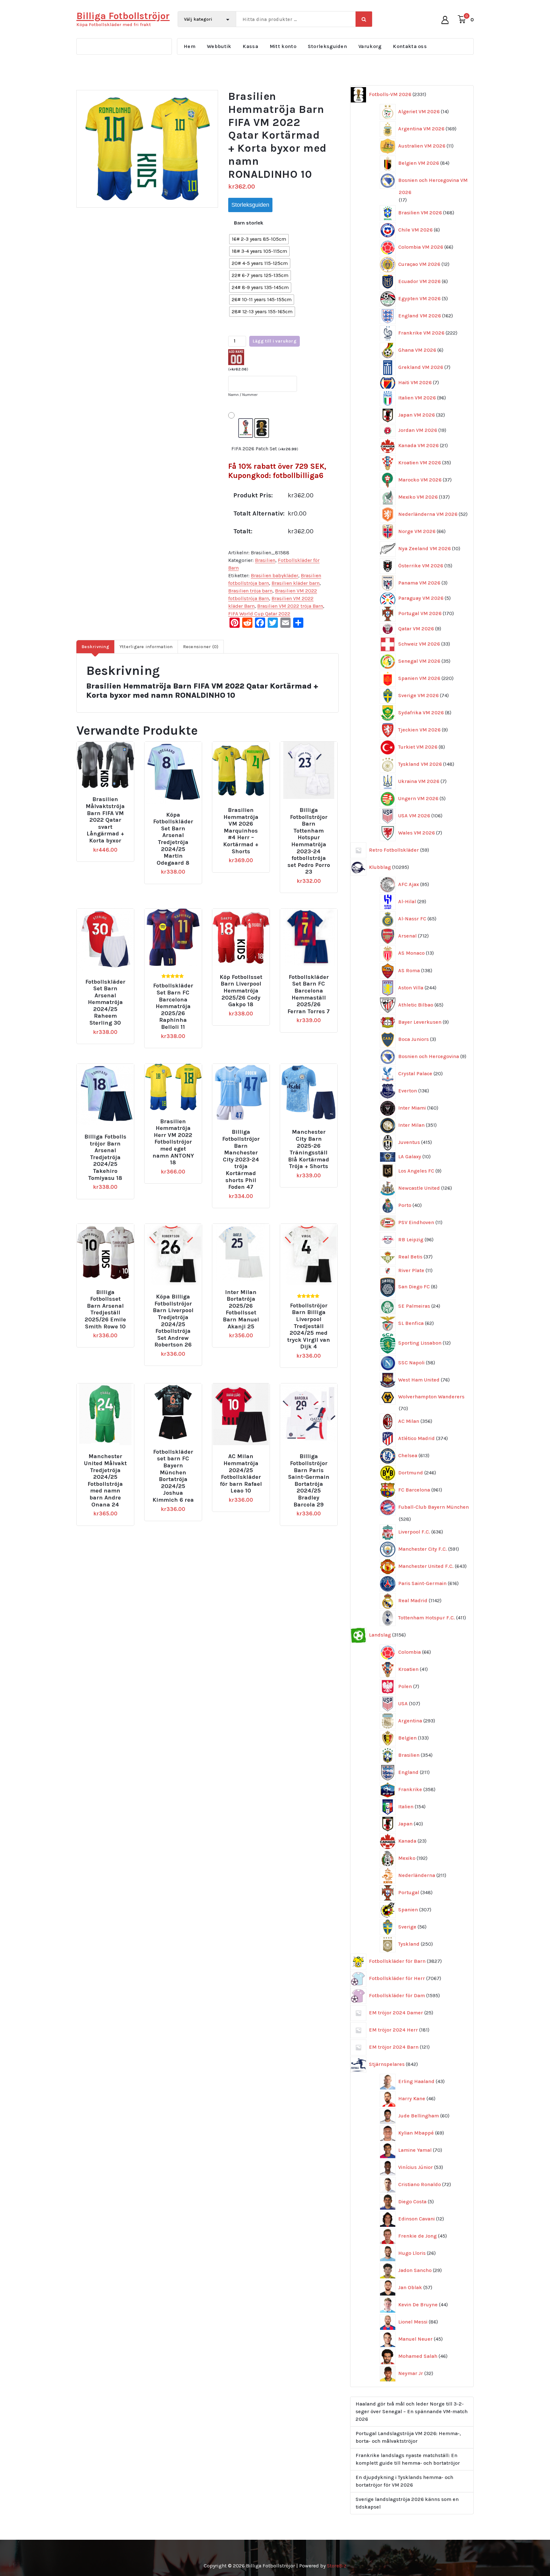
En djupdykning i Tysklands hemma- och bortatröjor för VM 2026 (404, 2481)
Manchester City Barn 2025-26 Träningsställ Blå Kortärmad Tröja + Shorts (309, 1149)
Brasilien (265, 560)
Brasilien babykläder (275, 575)
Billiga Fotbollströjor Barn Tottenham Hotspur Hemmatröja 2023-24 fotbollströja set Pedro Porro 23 (309, 841)
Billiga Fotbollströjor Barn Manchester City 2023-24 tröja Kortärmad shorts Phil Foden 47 (241, 1160)
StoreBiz (337, 2566)
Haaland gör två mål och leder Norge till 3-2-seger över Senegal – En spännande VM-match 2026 (412, 2411)
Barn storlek (249, 223)
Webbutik (219, 46)
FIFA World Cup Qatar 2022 (259, 614)
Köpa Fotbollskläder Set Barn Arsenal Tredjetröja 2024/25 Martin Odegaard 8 (173, 839)
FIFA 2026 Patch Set (265, 449)
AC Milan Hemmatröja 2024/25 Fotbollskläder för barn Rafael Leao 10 (241, 1474)
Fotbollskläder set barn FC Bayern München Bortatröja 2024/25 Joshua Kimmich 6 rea (173, 1476)
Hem (190, 46)
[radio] (259, 239)
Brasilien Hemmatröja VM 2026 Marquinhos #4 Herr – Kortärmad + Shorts (241, 831)
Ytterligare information (146, 647)
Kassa (250, 46)
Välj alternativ (108, 797)
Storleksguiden (327, 46)
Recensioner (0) (201, 647)
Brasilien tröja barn (250, 591)
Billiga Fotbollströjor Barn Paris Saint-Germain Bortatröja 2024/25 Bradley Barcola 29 (309, 1480)
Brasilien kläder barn (296, 583)
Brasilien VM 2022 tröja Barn (290, 606)
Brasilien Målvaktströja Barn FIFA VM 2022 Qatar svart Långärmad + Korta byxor (105, 820)
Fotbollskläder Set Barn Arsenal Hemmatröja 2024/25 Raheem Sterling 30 (105, 1003)
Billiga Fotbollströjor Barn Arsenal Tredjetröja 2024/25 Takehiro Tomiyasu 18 (105, 1157)
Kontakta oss (410, 46)
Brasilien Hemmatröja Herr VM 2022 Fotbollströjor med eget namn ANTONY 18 (173, 1142)
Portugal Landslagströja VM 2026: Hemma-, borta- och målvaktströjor (408, 2437)
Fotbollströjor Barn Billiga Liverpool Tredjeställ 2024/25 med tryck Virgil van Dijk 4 (309, 1326)
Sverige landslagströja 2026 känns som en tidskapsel (407, 2503)
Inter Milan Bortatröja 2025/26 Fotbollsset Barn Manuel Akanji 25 (241, 1309)
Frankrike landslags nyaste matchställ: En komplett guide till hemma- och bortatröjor (408, 2459)
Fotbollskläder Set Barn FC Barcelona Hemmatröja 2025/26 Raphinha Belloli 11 (173, 1006)
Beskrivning (95, 647)
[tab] (95, 647)
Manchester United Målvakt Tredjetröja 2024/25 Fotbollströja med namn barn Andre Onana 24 (105, 1480)
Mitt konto (283, 46)
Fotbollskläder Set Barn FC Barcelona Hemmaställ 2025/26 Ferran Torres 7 (309, 994)
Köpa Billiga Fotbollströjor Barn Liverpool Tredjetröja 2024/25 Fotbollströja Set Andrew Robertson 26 (173, 1321)
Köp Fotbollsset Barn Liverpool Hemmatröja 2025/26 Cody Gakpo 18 (241, 991)
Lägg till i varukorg (275, 341)
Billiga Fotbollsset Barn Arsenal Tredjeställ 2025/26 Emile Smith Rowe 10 (105, 1309)
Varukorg (370, 46)
